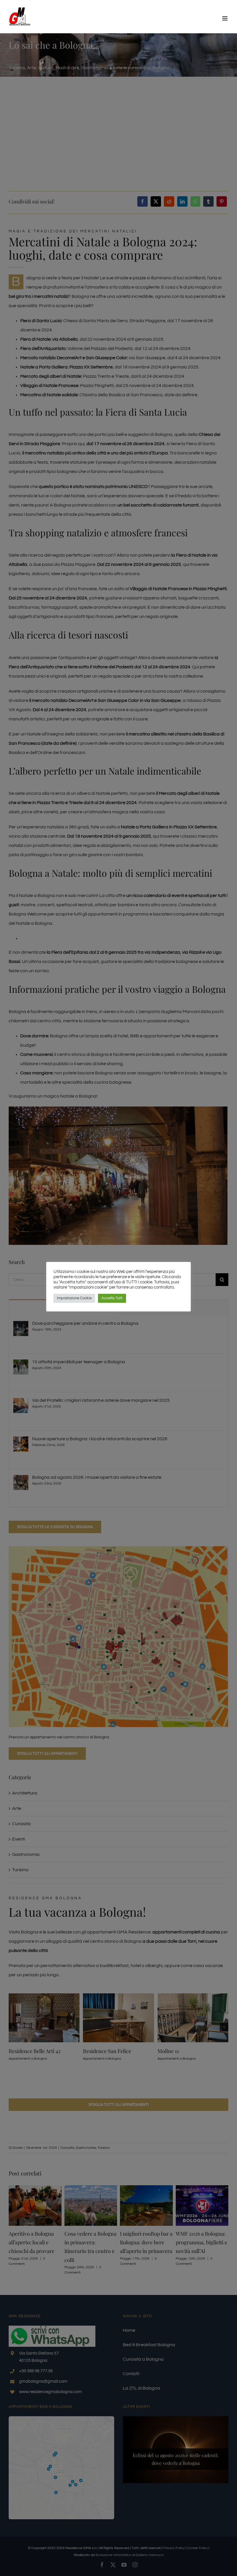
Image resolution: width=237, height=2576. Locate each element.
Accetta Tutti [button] (112, 1298)
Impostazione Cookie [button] (74, 1298)
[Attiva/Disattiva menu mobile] (225, 18)
